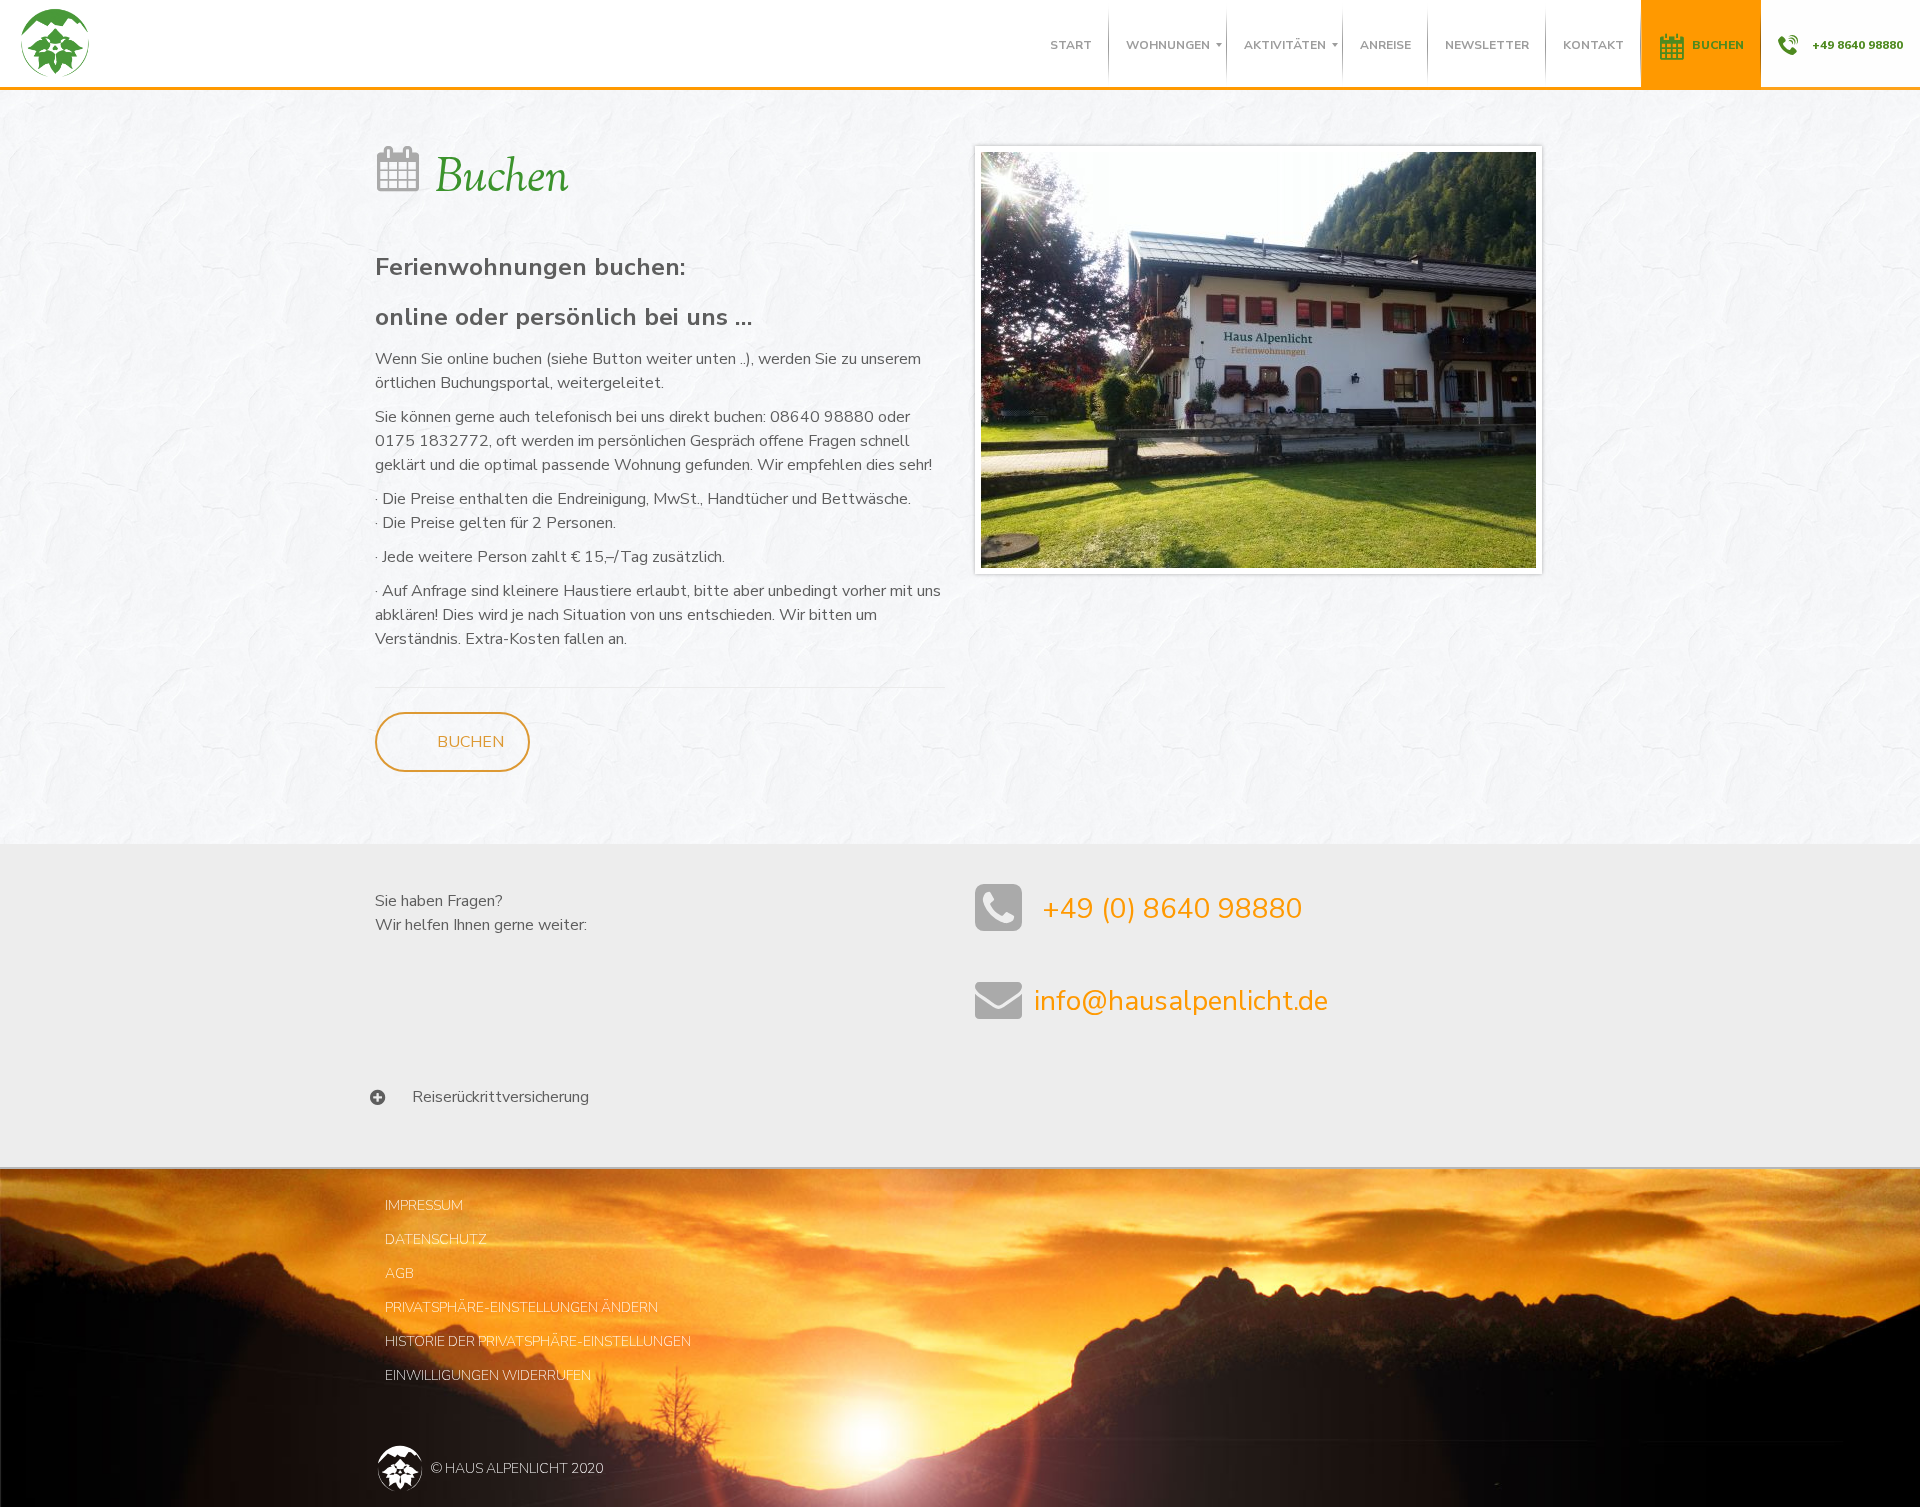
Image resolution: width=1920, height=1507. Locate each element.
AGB (399, 1273)
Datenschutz (436, 1239)
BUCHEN (470, 742)
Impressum (424, 1205)
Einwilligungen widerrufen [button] (488, 1375)
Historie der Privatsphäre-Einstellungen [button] (538, 1341)
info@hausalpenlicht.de (1177, 1001)
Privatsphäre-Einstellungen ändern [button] (521, 1307)
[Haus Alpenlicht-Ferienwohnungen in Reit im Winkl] (55, 45)
